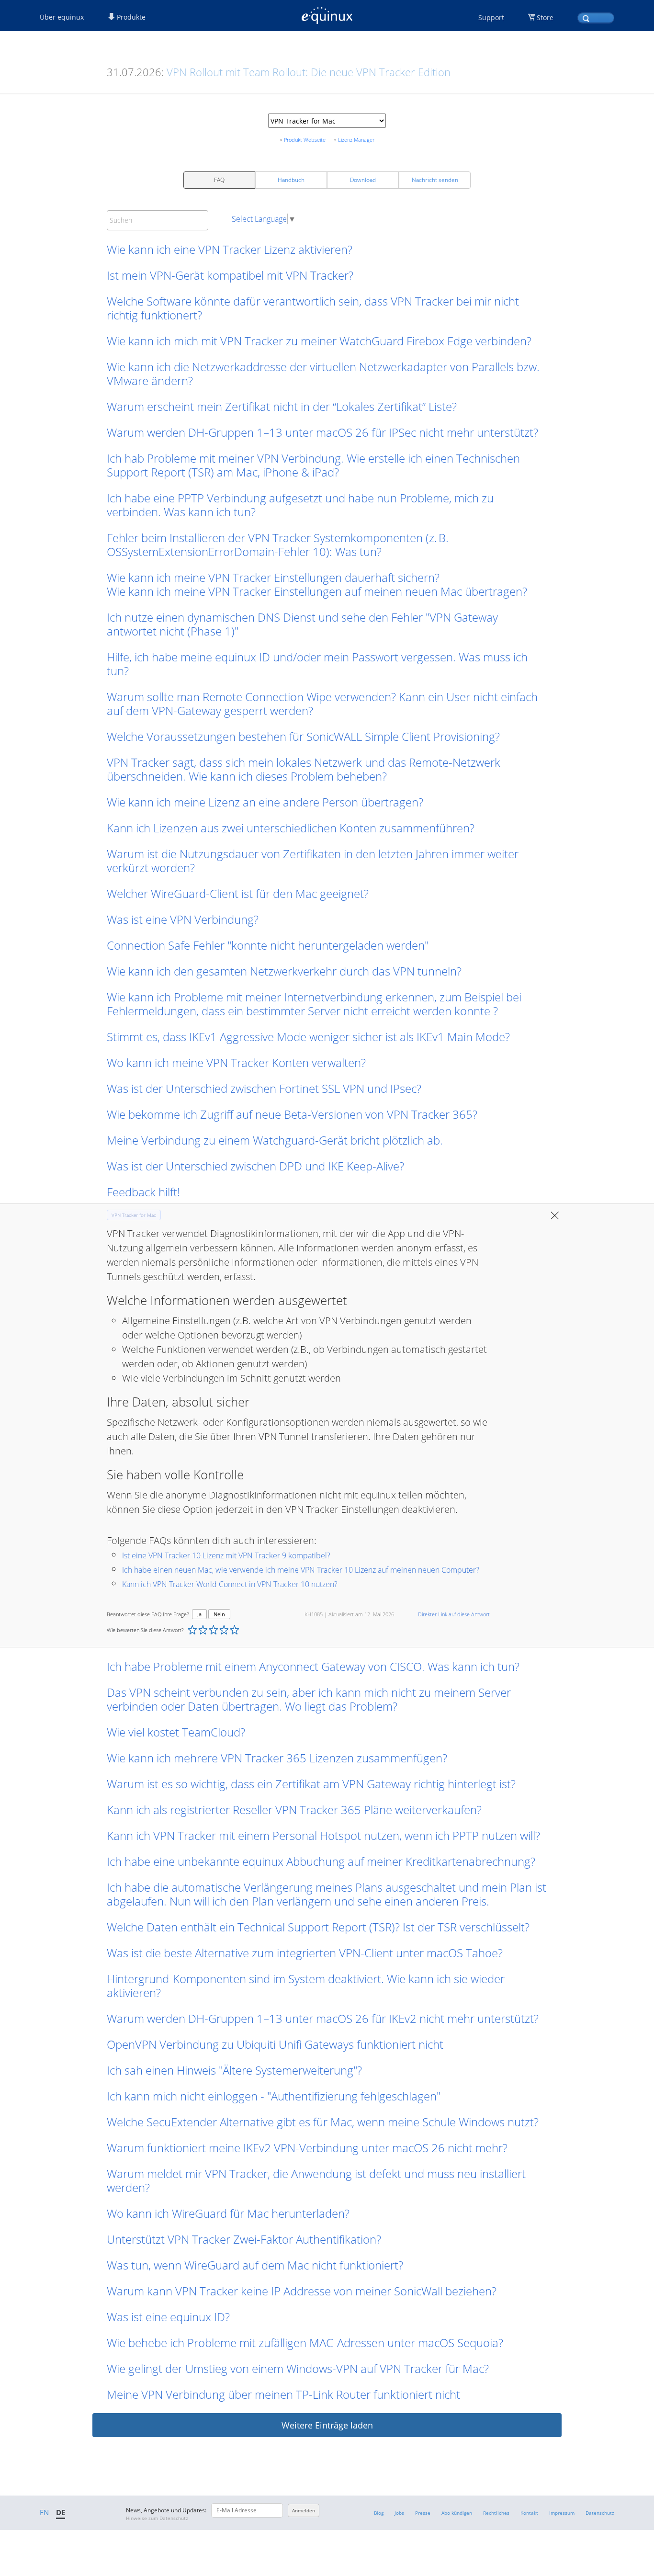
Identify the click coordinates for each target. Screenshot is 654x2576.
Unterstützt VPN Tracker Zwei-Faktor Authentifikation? (244, 2239)
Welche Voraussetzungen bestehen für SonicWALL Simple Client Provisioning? (303, 736)
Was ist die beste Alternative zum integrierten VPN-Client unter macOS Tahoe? (305, 1953)
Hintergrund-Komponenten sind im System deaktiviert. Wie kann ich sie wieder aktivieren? (306, 1986)
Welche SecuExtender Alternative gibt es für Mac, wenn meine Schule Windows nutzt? (323, 2122)
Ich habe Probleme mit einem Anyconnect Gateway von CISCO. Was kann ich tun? (313, 1666)
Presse (423, 2513)
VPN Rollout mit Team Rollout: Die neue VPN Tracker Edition (309, 72)
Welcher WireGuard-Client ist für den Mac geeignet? (238, 893)
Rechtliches (496, 2513)
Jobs (399, 2513)
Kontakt (529, 2513)
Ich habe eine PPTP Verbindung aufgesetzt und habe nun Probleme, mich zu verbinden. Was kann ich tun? (300, 505)
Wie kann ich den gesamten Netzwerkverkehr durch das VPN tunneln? (284, 971)
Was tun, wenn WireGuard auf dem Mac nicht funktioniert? (255, 2265)
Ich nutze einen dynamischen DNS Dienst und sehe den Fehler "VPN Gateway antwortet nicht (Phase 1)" (302, 624)
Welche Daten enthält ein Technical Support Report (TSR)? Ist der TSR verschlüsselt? (318, 1927)
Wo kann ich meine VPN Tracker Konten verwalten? (236, 1062)
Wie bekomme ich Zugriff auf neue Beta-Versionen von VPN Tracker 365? (292, 1114)
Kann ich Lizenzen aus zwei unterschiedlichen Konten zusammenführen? (291, 828)
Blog (379, 2513)
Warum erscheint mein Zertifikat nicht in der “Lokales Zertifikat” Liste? (282, 406)
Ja (199, 1614)
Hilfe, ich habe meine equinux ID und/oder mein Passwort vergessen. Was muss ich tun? (317, 664)
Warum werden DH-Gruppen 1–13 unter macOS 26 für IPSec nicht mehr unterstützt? (322, 432)
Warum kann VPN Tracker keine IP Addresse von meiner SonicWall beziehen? (302, 2291)
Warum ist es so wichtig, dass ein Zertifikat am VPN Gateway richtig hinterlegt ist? (311, 1784)
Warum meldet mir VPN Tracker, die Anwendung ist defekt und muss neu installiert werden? (316, 2180)
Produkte (130, 17)
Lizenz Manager (356, 140)
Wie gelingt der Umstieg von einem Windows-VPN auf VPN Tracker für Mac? (298, 2368)
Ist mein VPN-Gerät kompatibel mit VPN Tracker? (230, 275)
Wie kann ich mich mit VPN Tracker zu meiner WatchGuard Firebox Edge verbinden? (319, 341)
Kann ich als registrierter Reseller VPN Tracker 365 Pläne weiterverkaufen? (294, 1810)
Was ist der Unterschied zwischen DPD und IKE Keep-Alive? (255, 1166)
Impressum (562, 2513)
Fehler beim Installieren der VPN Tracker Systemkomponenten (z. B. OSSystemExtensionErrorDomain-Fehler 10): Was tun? (278, 545)
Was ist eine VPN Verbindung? (183, 919)
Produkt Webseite (305, 140)
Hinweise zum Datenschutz (157, 2518)
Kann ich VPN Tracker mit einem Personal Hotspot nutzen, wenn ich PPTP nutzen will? (323, 1835)
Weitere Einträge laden (327, 2425)
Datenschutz (600, 2513)
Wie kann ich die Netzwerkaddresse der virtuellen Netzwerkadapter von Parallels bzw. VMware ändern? (323, 374)
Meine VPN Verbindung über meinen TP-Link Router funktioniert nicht (283, 2394)
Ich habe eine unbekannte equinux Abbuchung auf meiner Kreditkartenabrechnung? (321, 1861)
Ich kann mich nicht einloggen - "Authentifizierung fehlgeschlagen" (275, 2096)
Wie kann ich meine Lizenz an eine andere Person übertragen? (265, 802)
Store (545, 17)
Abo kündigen (457, 2513)
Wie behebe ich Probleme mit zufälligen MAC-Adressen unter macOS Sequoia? (305, 2343)
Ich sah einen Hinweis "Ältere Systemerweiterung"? (234, 2070)
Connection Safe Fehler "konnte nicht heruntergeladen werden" (268, 945)
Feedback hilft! (143, 1192)
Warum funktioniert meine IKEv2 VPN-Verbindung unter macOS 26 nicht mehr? (307, 2148)
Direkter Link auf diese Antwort (454, 1614)
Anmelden (304, 2510)
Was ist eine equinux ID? (168, 2317)
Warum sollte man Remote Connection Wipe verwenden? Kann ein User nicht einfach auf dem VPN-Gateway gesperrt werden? (322, 704)
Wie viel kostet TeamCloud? (176, 1732)
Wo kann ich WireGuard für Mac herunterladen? (228, 2213)
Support (491, 17)
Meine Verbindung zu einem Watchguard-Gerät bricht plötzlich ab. (275, 1140)
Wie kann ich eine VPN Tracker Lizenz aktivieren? (230, 249)
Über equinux (62, 17)
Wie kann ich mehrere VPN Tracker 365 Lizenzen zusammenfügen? (277, 1758)
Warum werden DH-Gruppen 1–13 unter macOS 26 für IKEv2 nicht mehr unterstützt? (323, 2018)
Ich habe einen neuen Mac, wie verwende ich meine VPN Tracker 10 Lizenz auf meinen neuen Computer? (301, 1570)
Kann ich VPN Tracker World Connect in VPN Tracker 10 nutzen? (230, 1584)
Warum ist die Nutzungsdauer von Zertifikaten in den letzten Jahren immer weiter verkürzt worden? (313, 861)
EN (44, 2512)
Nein (219, 1614)
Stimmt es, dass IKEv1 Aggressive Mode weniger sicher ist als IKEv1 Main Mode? (308, 1037)
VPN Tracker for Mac (134, 1215)
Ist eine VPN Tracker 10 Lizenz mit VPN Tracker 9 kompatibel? (226, 1555)
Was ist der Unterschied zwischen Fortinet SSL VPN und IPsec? (264, 1088)
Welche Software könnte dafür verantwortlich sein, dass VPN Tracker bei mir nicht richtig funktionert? (313, 308)
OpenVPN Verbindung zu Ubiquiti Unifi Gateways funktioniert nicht (275, 2044)
